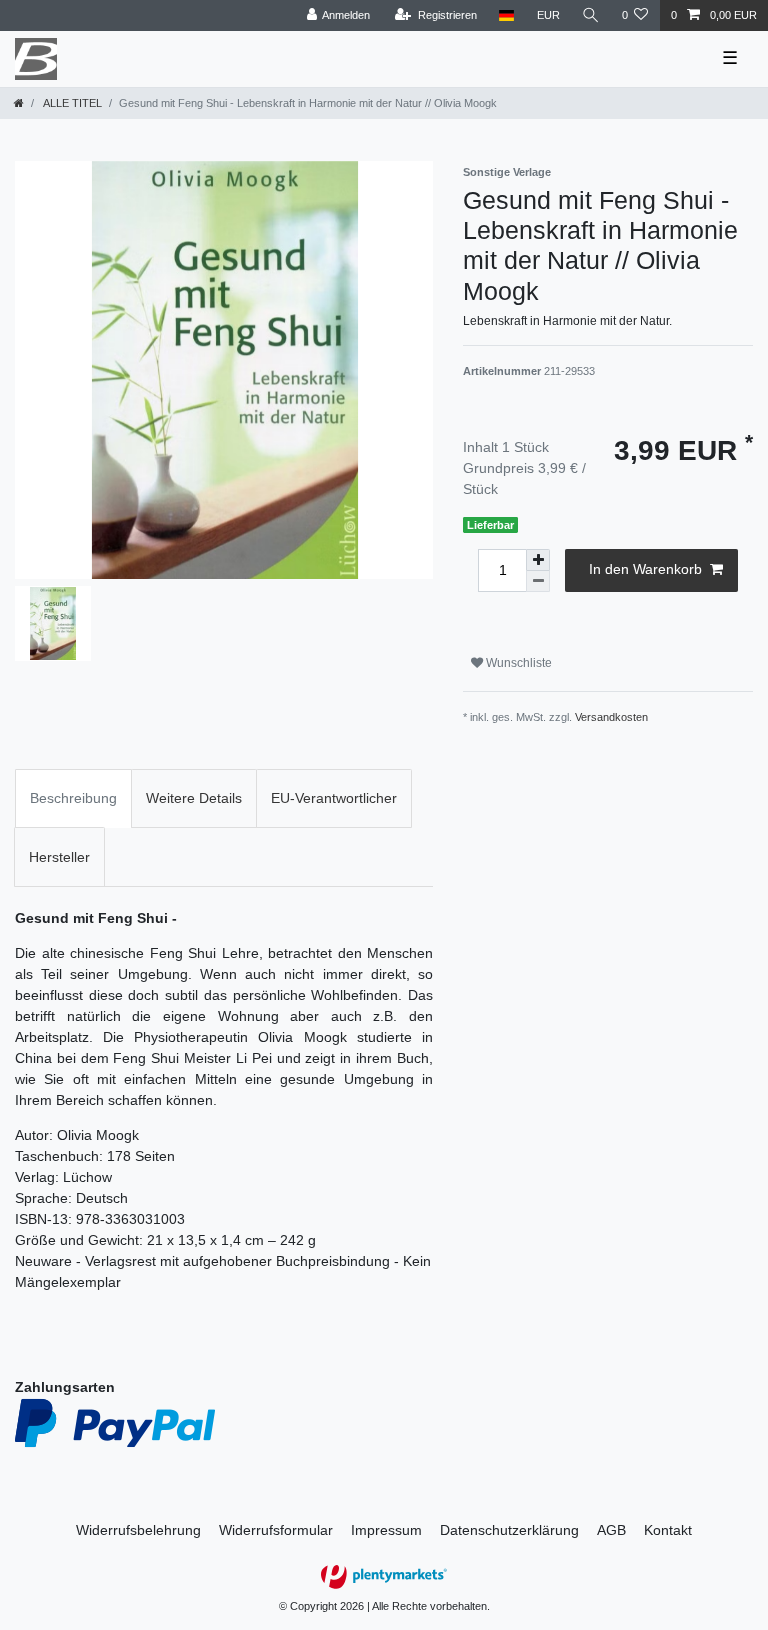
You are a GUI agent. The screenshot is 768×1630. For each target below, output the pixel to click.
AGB (611, 1530)
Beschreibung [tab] (73, 798)
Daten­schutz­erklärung (509, 1530)
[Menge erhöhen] (538, 560)
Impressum (386, 1530)
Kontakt (668, 1530)
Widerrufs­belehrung (138, 1530)
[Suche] (591, 15)
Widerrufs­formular (276, 1530)
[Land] (506, 15)
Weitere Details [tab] (194, 798)
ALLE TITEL (71, 103)
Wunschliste (517, 663)
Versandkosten (611, 717)
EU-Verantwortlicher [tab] (334, 798)
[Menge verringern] (538, 581)
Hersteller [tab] (59, 857)
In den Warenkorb (645, 569)
